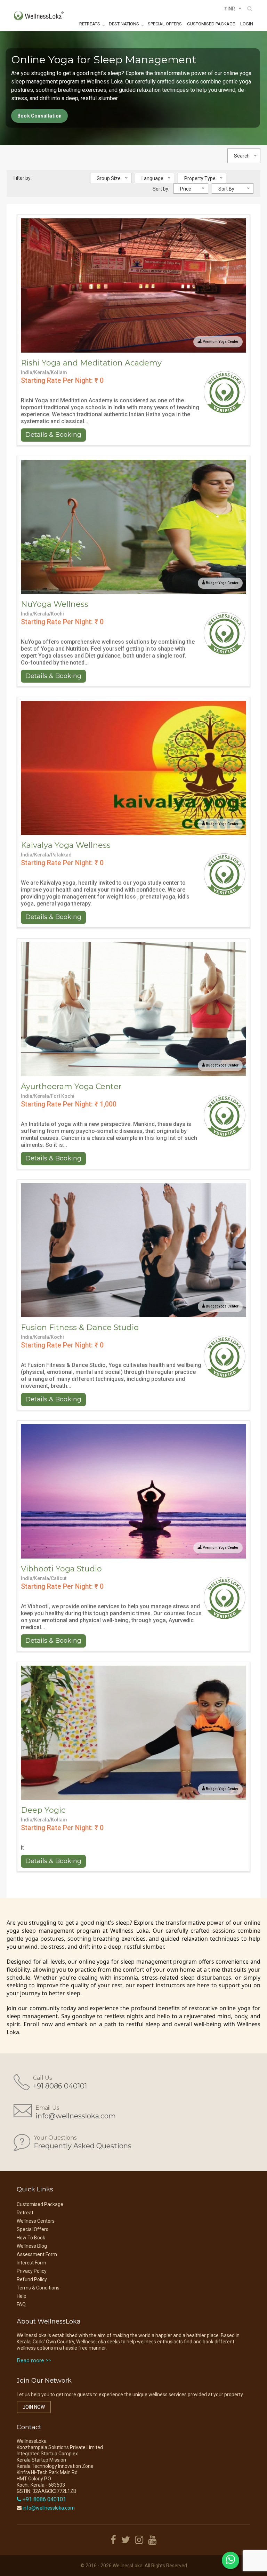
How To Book (31, 2238)
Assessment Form (37, 2254)
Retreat (25, 2213)
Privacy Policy (32, 2271)
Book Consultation (39, 116)
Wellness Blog (32, 2246)
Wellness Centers (36, 2221)
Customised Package (211, 24)
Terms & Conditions (38, 2288)
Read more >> (34, 2360)
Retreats (90, 24)
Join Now (34, 2407)
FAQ (21, 2304)
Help (22, 2296)
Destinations (124, 24)
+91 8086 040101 (60, 2086)
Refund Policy (32, 2279)
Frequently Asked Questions (83, 2146)
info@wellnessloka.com (76, 2116)
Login (247, 24)
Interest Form (31, 2263)
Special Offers (165, 24)
